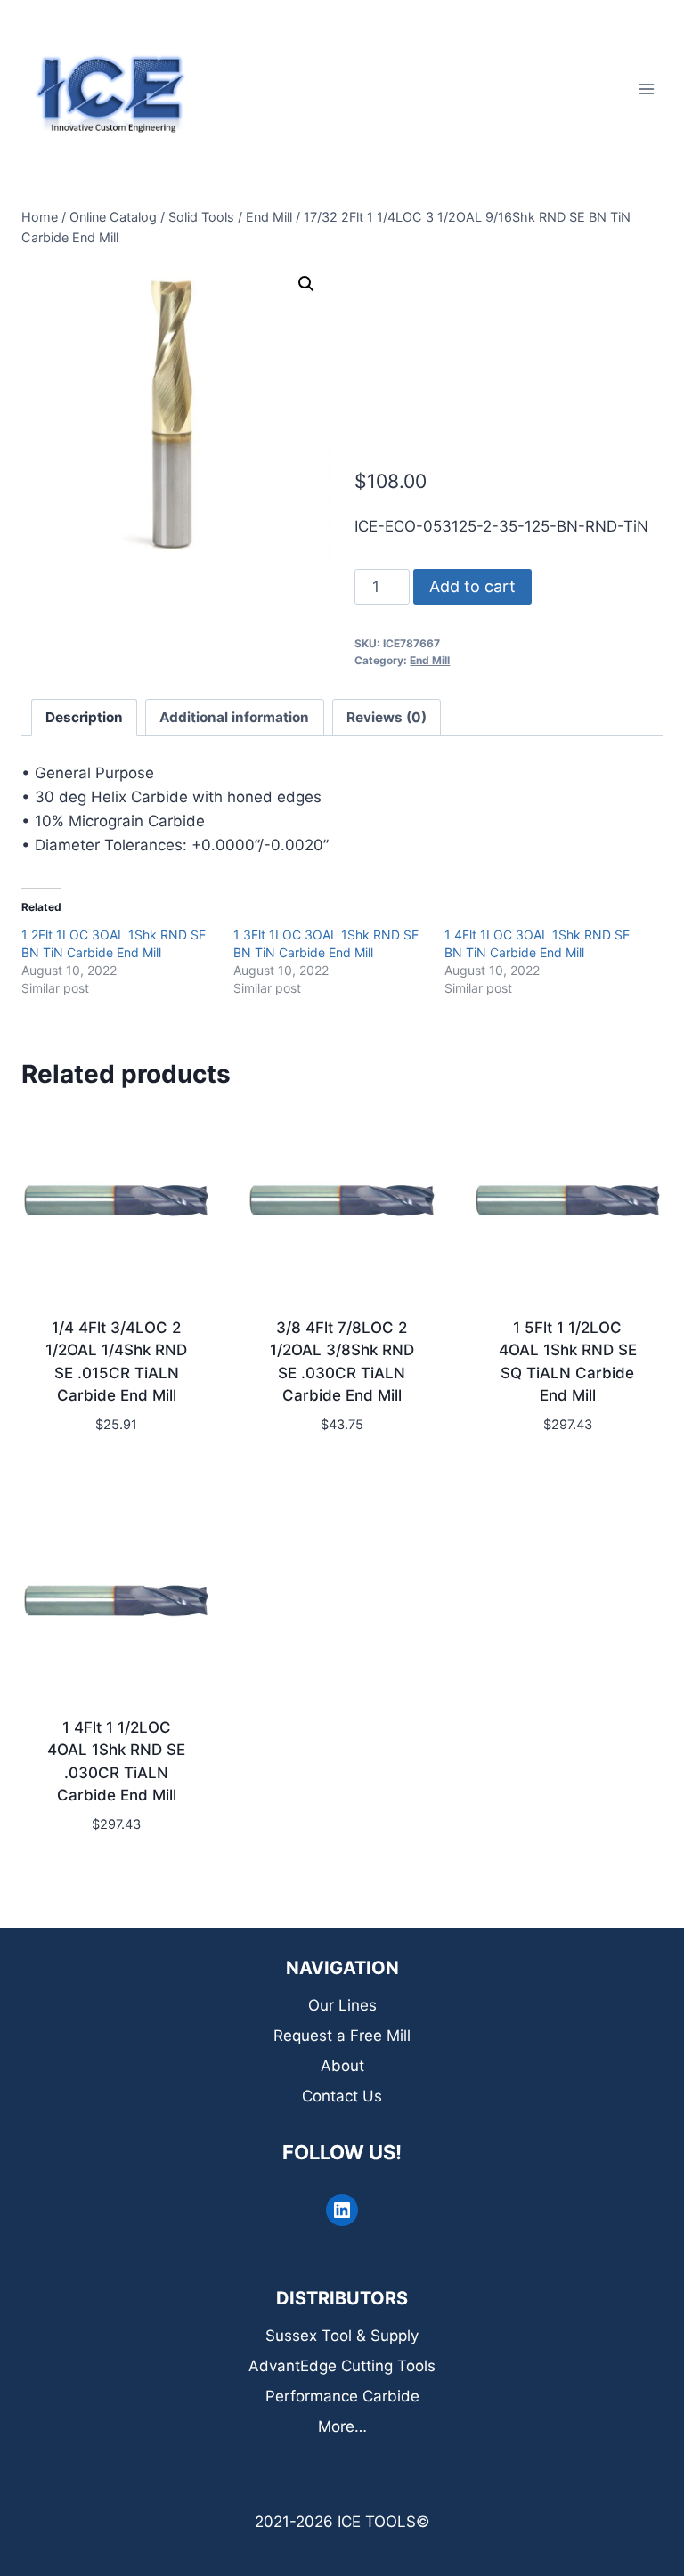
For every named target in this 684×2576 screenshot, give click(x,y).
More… (342, 2426)
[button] (306, 284)
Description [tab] (84, 717)
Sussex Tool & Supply (342, 2336)
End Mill (430, 660)
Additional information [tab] (234, 717)
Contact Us (342, 2096)
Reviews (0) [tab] (387, 717)
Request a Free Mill (342, 2036)
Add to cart (472, 586)
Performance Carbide (342, 2396)
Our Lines (342, 2005)
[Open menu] (646, 89)
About (342, 2066)
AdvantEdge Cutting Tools (342, 2366)
